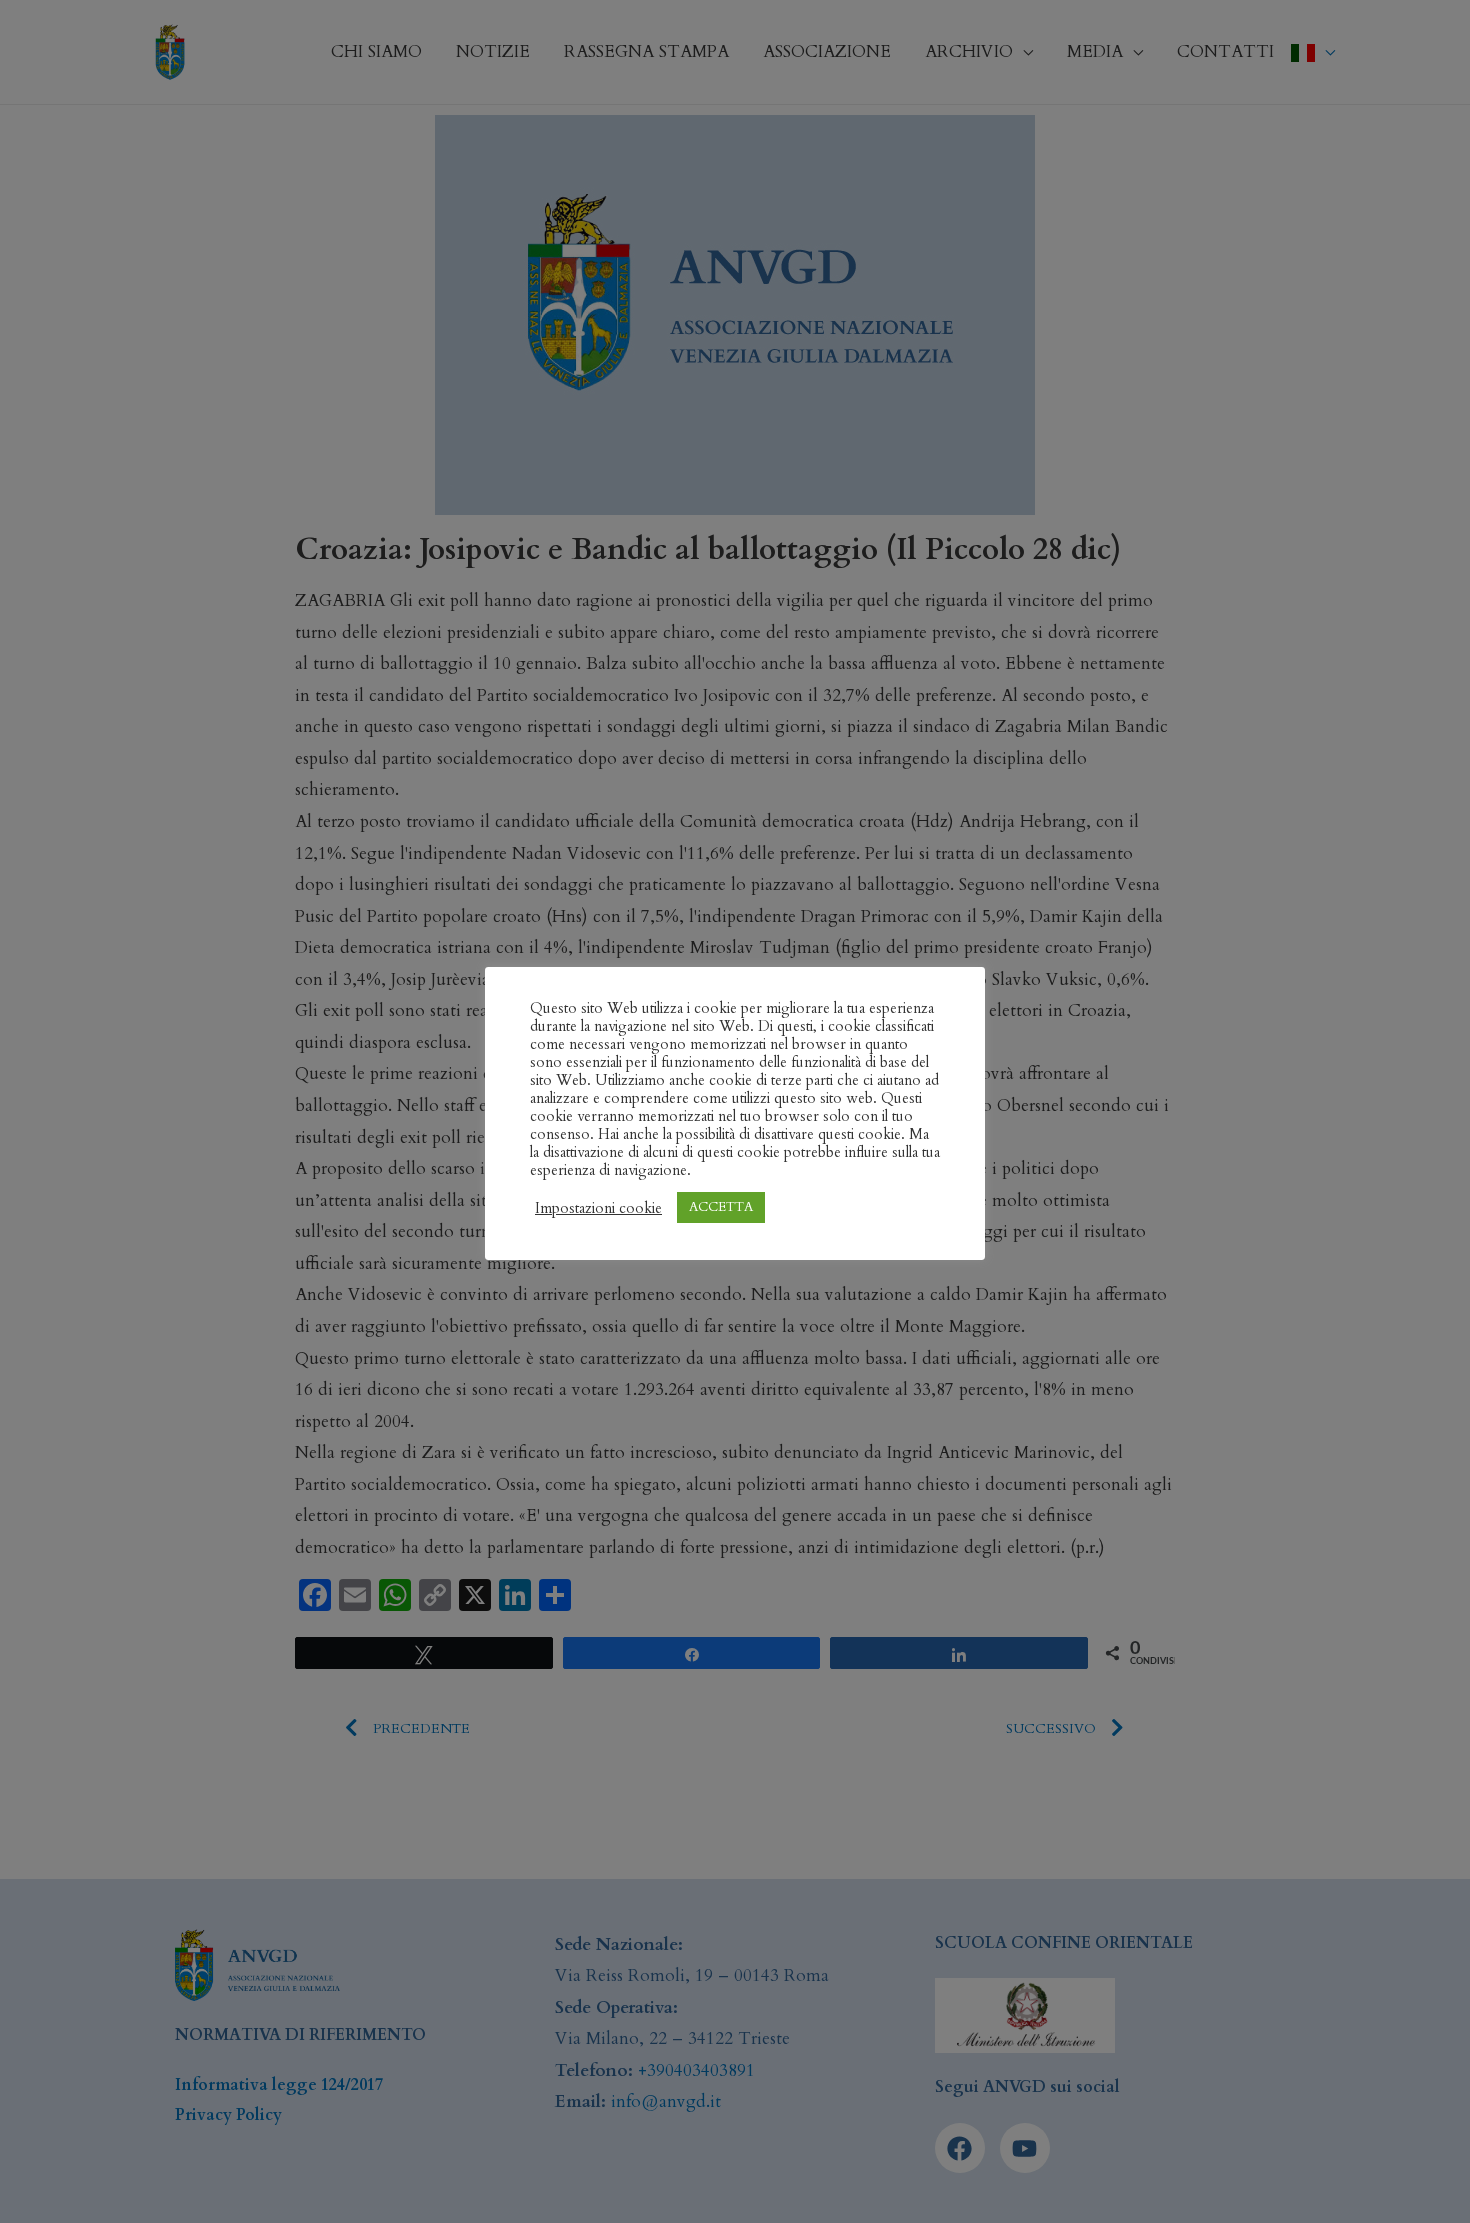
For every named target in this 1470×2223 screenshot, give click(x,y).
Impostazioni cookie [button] (598, 1208)
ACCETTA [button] (721, 1207)
